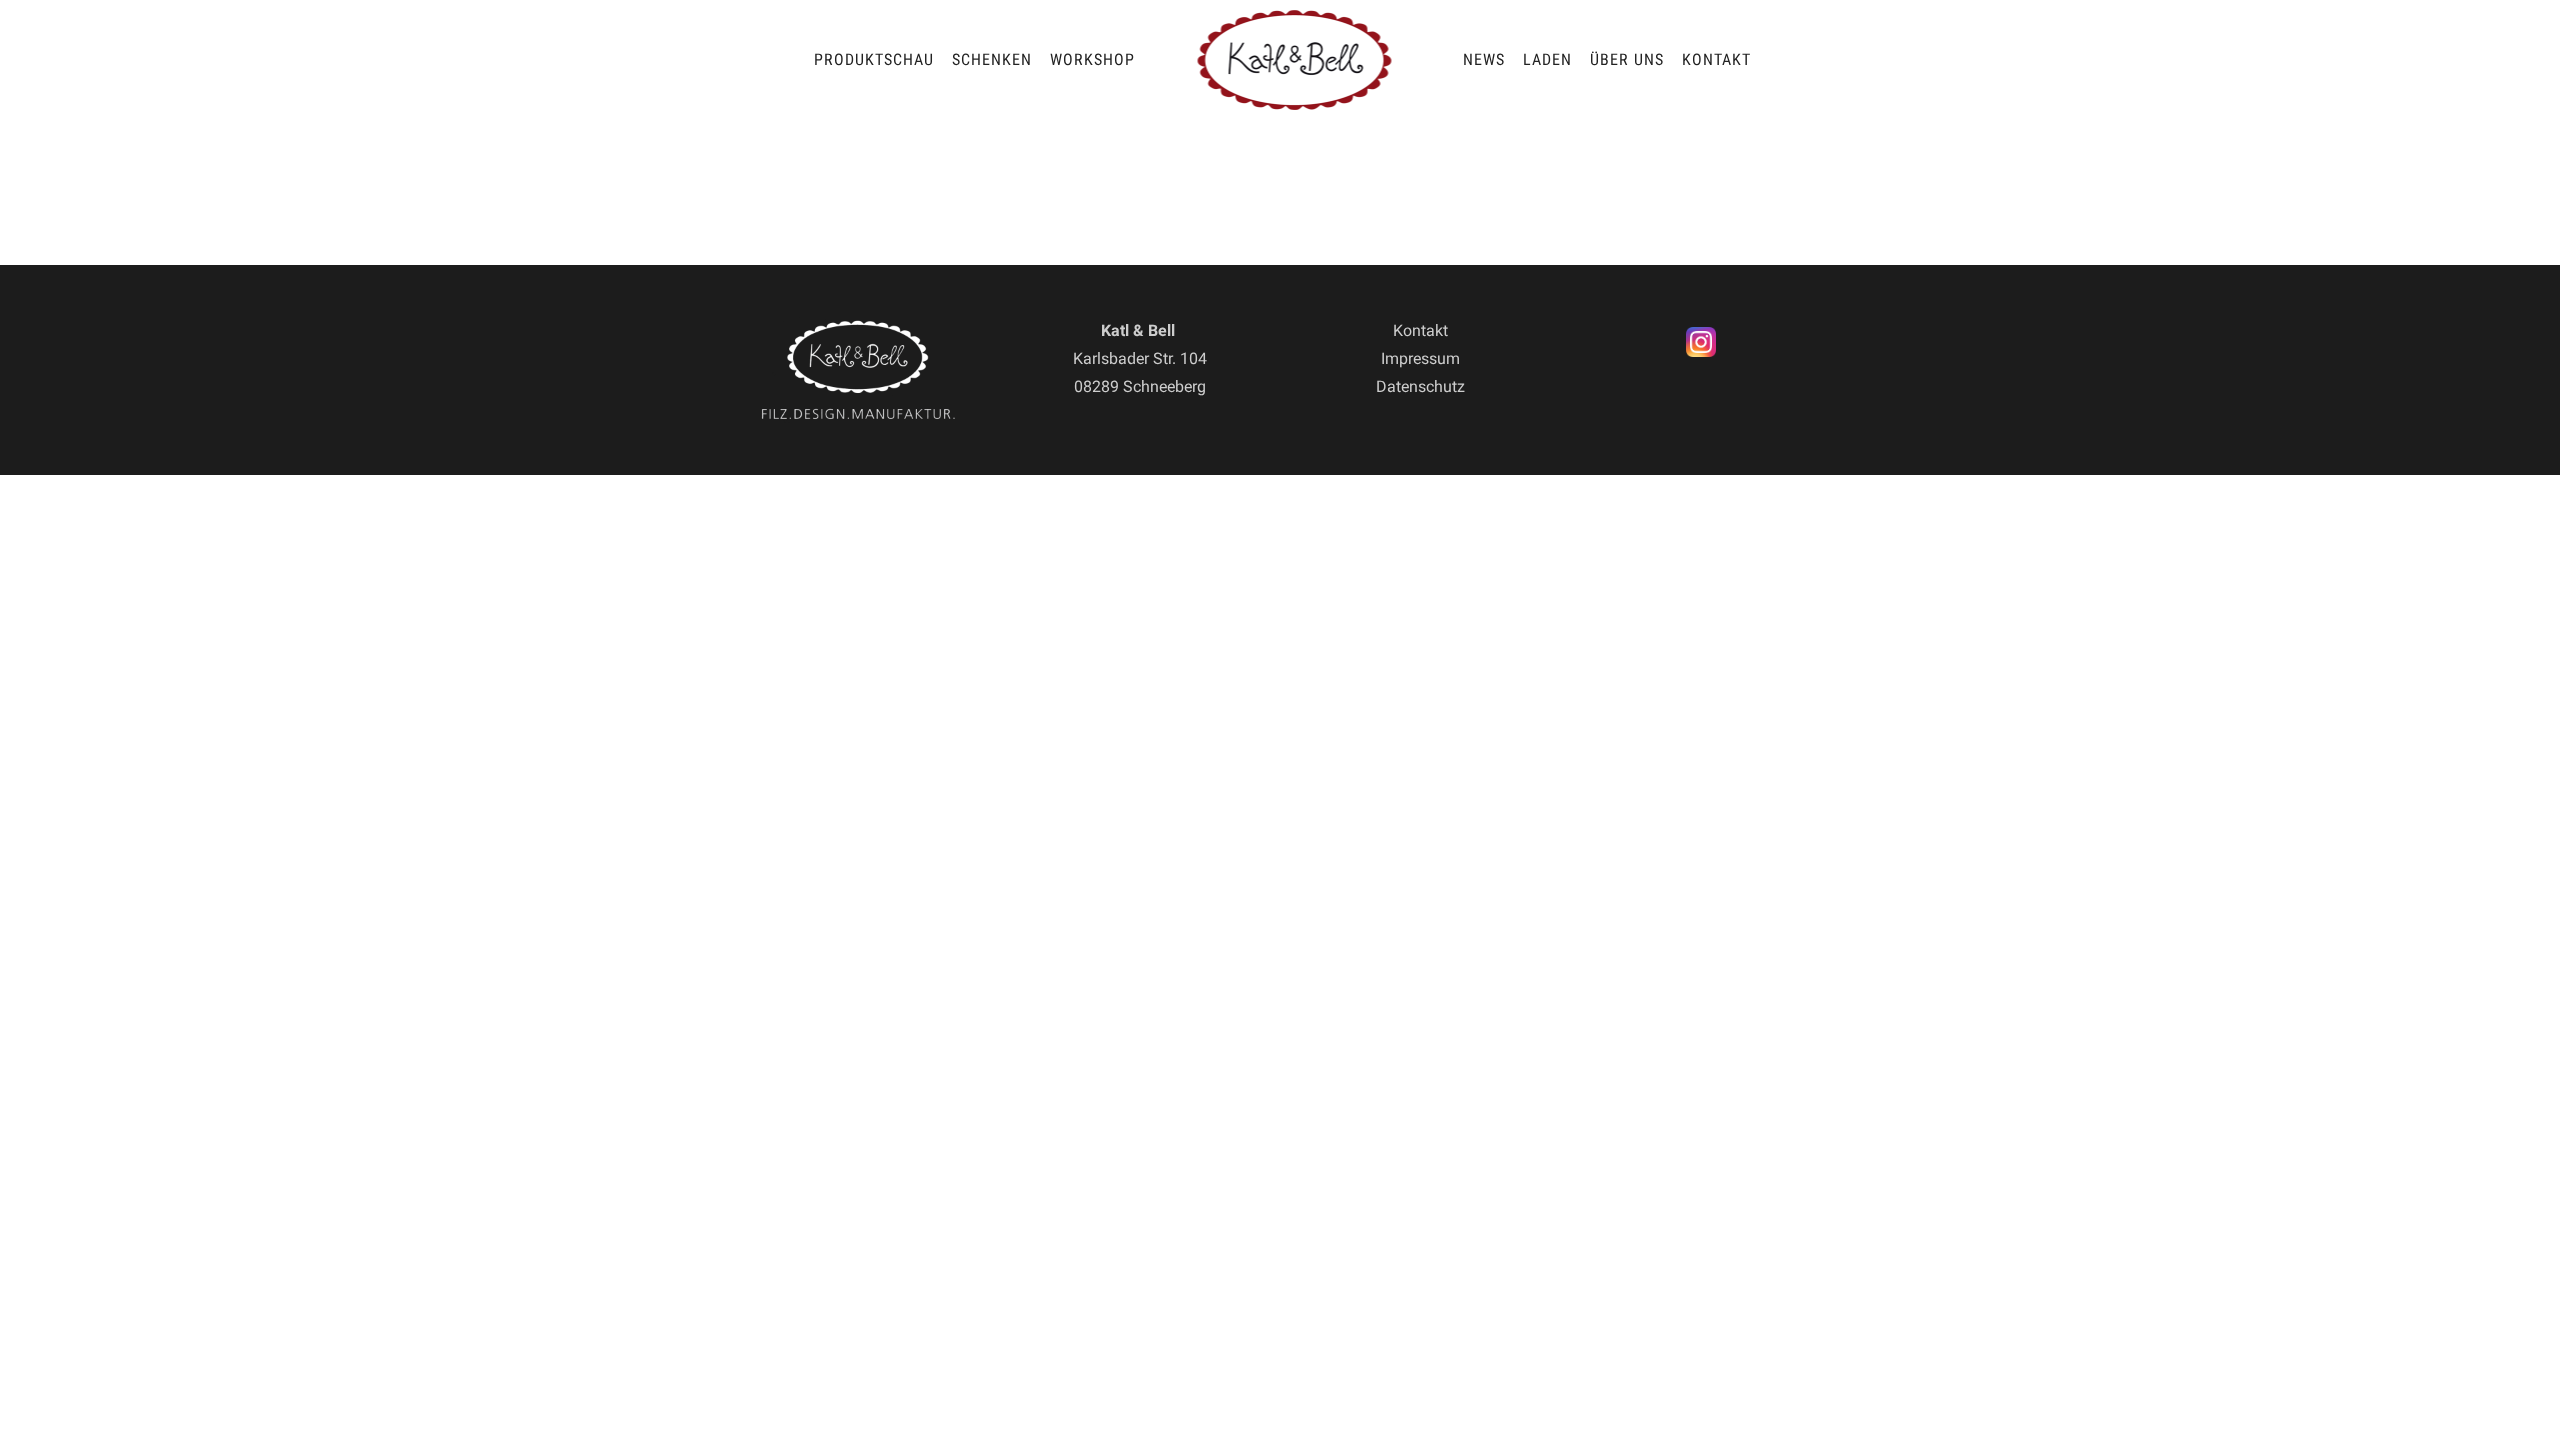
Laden (1547, 59)
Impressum (1420, 358)
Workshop (1092, 59)
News (1484, 59)
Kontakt (1716, 59)
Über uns (1627, 59)
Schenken (992, 59)
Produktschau (874, 59)
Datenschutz (1420, 386)
